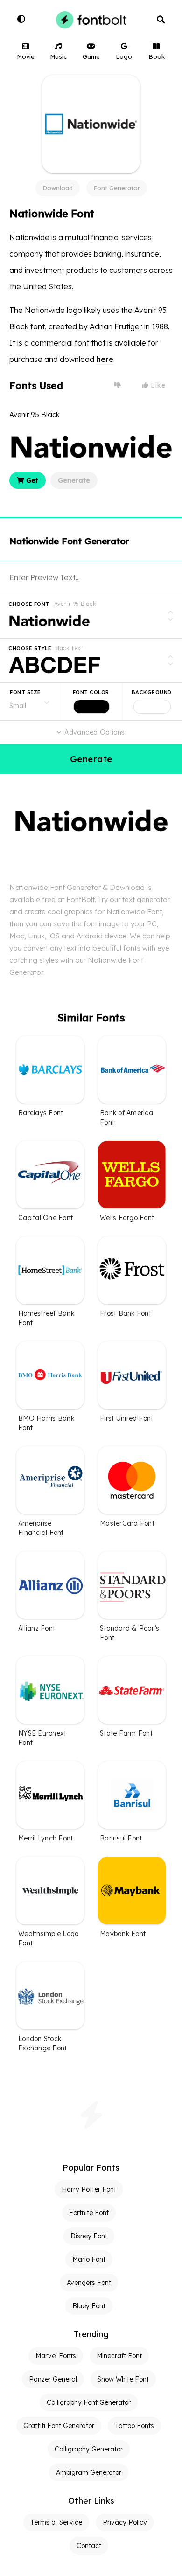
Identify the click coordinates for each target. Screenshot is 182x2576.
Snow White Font (123, 2379)
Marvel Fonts (56, 2356)
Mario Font (89, 2259)
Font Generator (117, 188)
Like (157, 385)
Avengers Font (89, 2283)
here (105, 359)
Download (58, 188)
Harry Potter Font (89, 2189)
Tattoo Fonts (134, 2426)
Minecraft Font (119, 2356)
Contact (89, 2546)
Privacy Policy (125, 2522)
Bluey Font (89, 2306)
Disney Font (89, 2236)
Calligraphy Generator (89, 2449)
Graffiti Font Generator (59, 2426)
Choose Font (29, 604)
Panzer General (53, 2379)
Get (31, 480)
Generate (74, 480)
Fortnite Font (89, 2213)
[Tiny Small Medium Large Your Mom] (30, 701)
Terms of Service (56, 2522)
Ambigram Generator (89, 2472)
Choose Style (30, 648)
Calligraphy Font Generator (89, 2402)
